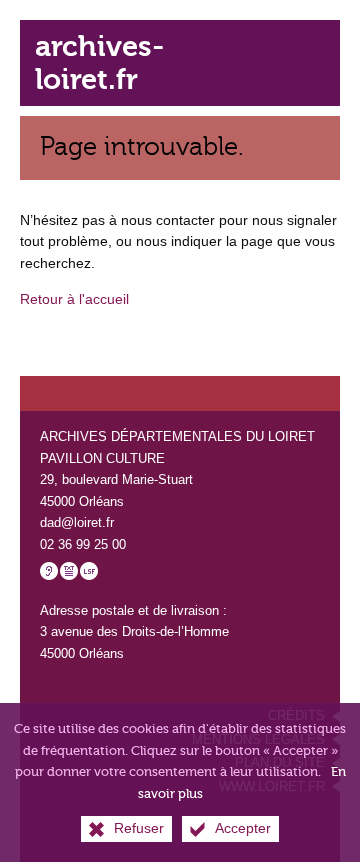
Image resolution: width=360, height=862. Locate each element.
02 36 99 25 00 (83, 544)
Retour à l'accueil (74, 299)
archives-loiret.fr (99, 63)
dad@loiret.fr (77, 522)
